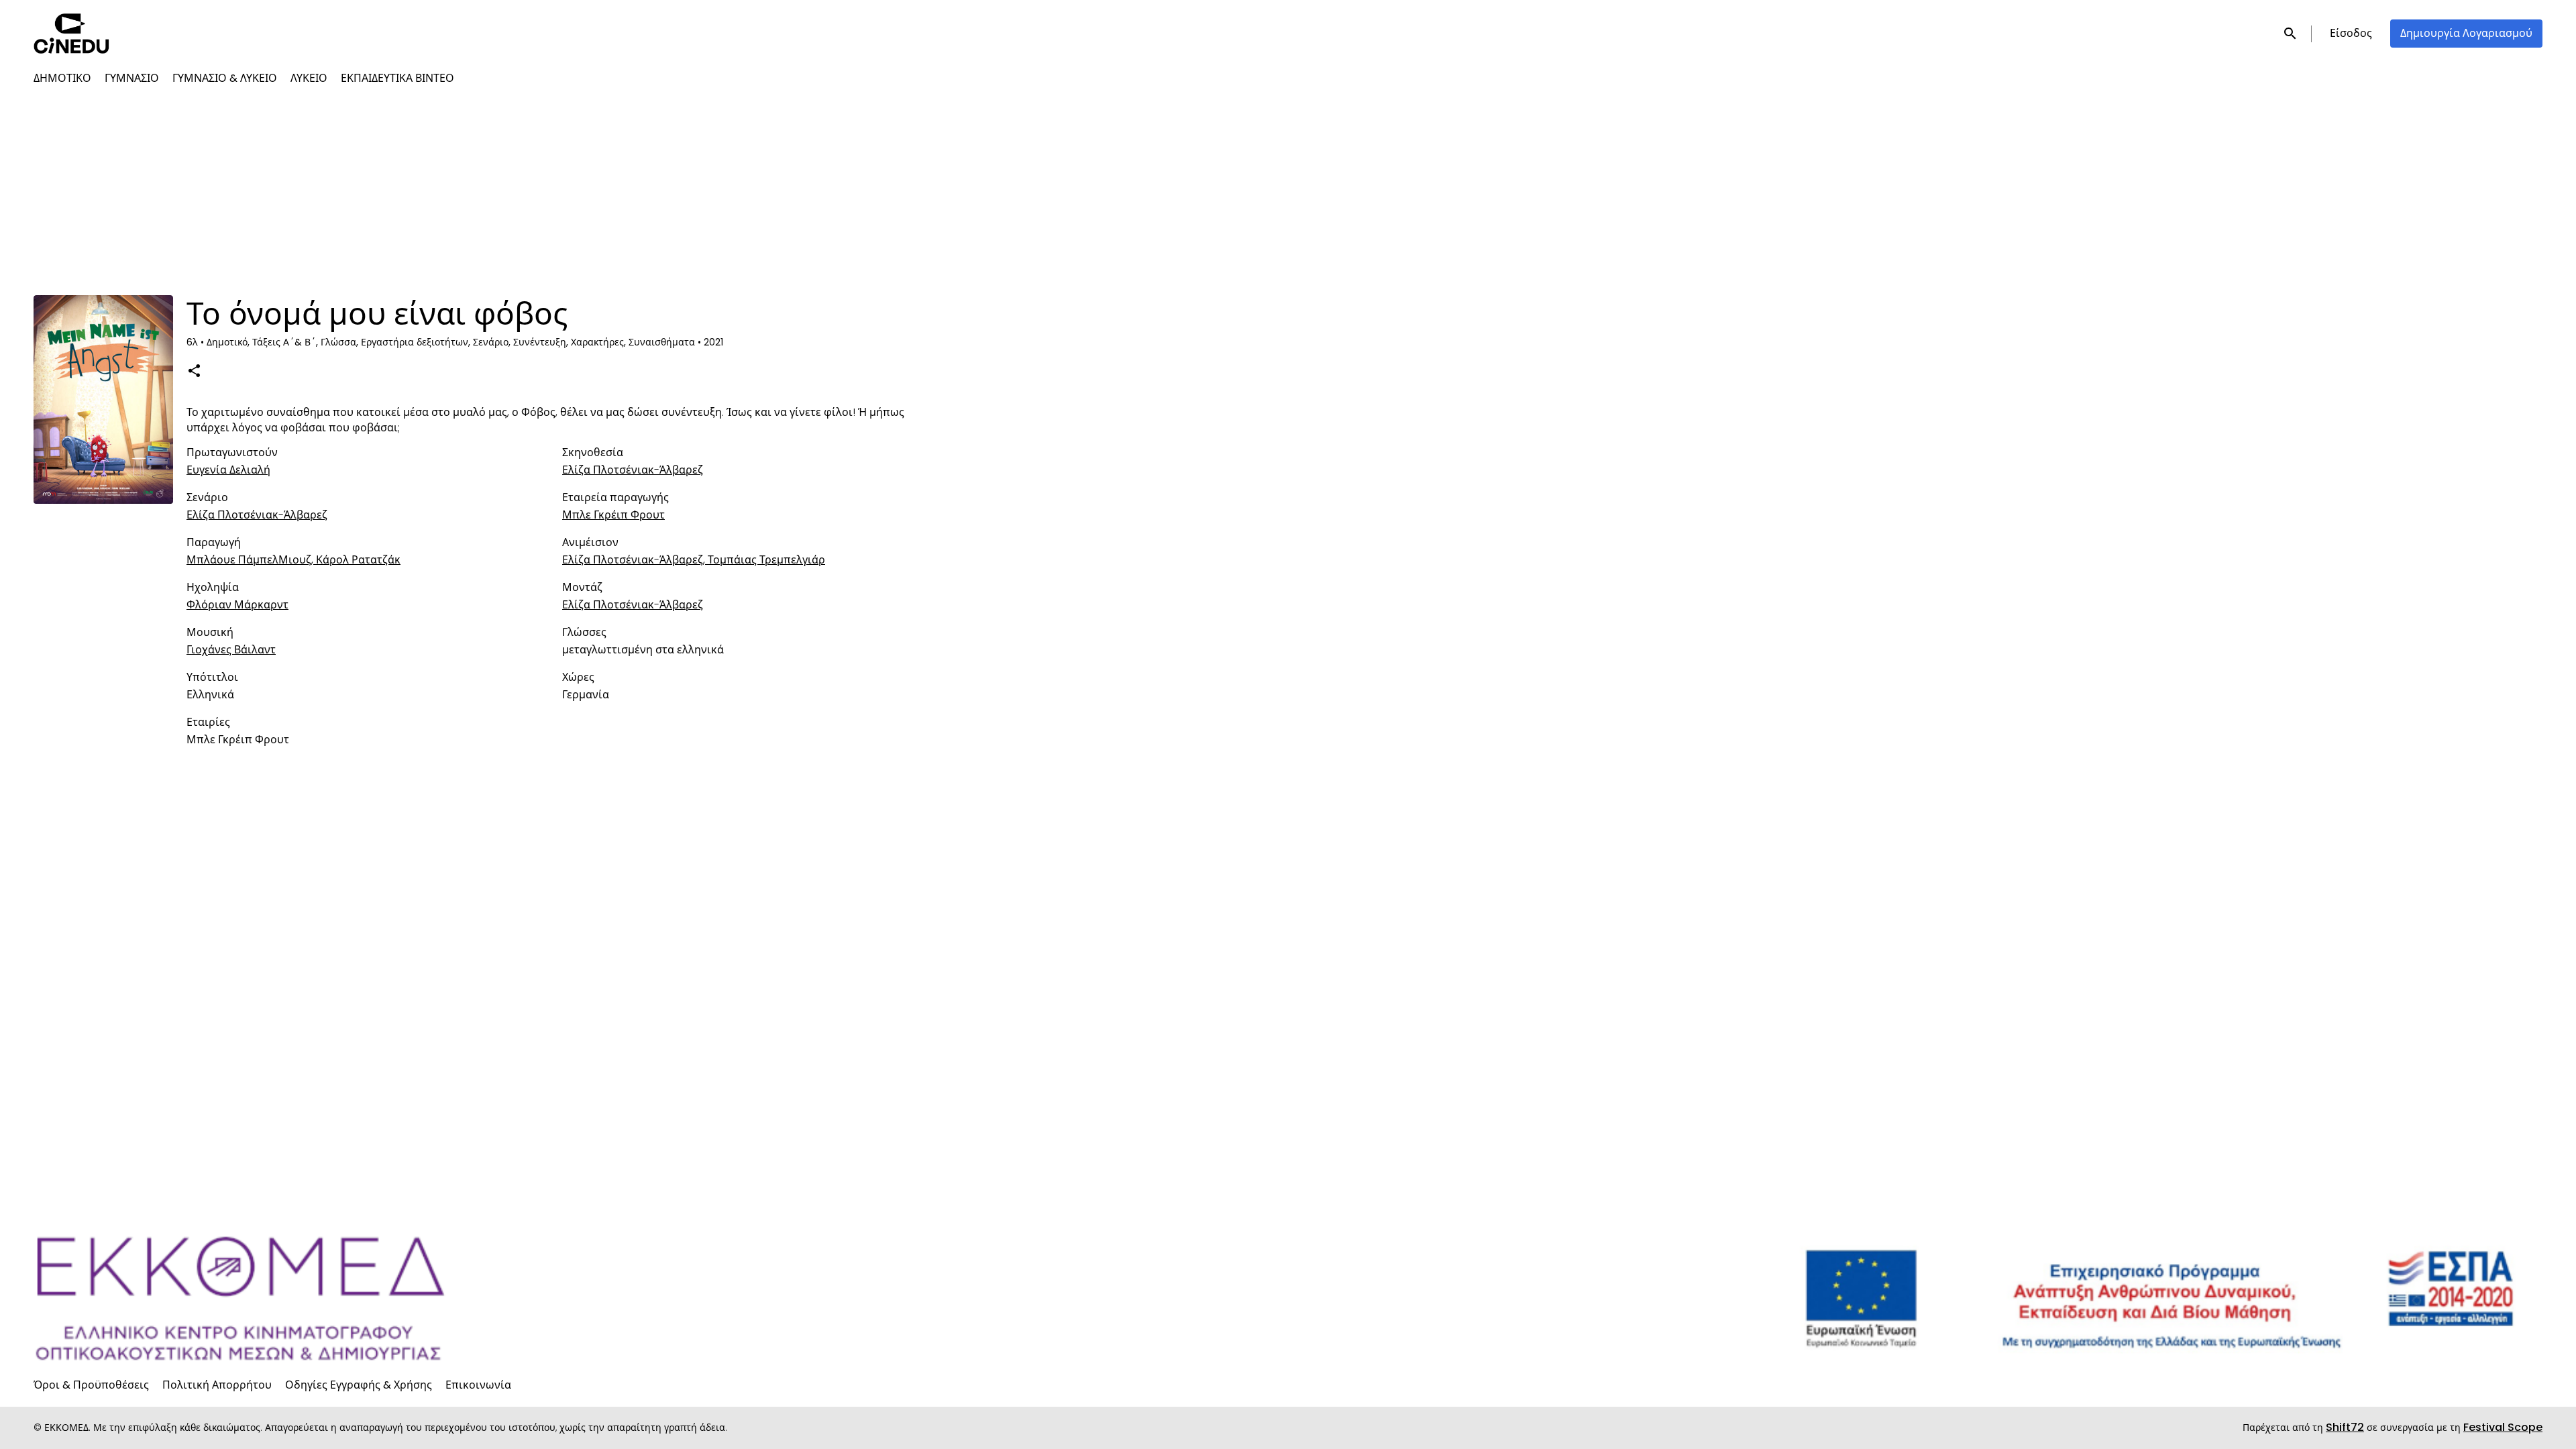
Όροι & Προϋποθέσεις (91, 1385)
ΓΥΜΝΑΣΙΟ (132, 78)
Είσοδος (2351, 33)
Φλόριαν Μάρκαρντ (237, 605)
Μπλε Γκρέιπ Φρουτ (613, 515)
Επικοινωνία (478, 1385)
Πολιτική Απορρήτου (217, 1385)
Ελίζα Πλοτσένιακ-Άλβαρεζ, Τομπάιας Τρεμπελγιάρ (694, 560)
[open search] (2291, 33)
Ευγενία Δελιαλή (228, 470)
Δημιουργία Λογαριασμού (2466, 33)
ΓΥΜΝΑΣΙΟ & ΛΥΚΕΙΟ (225, 78)
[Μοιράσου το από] (194, 370)
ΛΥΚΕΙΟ (309, 78)
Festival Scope (2503, 1427)
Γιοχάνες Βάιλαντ (231, 650)
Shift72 (2345, 1427)
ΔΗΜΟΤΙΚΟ (62, 78)
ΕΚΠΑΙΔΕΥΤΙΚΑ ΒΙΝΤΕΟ (397, 78)
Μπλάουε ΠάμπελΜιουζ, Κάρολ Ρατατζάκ (293, 560)
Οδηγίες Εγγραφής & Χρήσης (359, 1385)
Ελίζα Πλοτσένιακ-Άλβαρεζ (633, 470)
